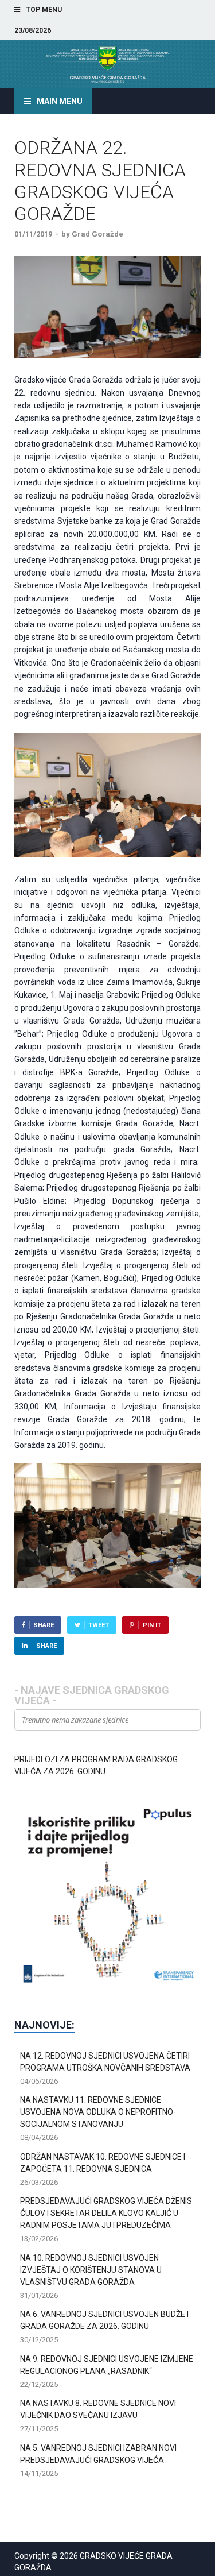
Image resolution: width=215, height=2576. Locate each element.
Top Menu (44, 10)
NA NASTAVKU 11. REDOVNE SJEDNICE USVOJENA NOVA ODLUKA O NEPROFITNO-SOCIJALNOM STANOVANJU (98, 2112)
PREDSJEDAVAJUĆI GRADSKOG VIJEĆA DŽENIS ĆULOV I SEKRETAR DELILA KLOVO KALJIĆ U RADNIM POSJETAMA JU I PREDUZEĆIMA (106, 2213)
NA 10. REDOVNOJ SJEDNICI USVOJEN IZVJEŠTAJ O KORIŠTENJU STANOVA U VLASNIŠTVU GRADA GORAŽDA (91, 2270)
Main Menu (60, 101)
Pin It (152, 1625)
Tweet (99, 1625)
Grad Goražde (97, 234)
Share (44, 1625)
